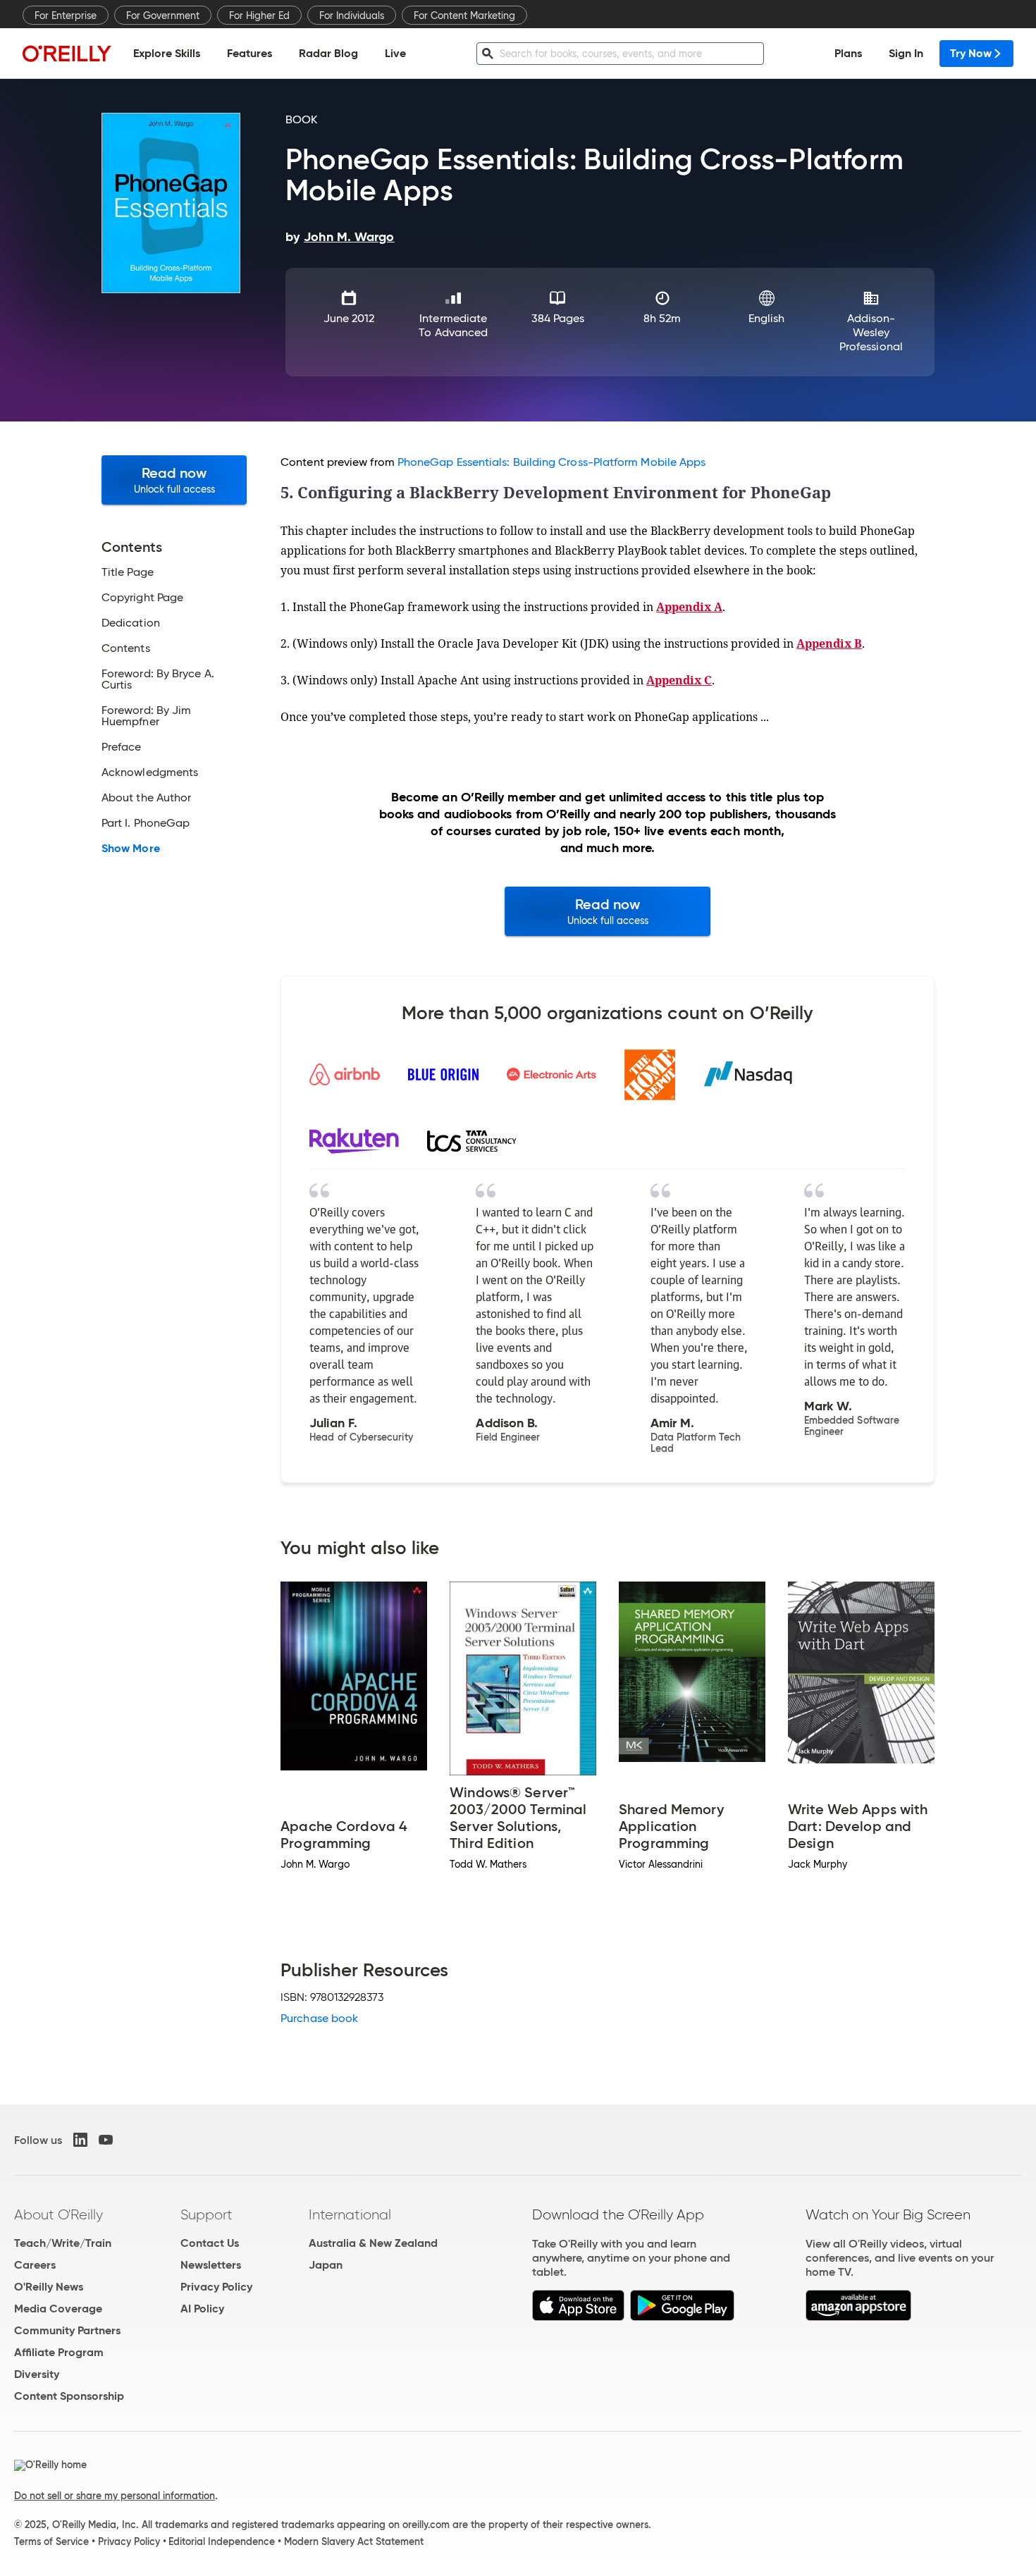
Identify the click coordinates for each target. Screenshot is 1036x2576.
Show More (131, 849)
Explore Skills (167, 53)
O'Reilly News (49, 2287)
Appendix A (689, 607)
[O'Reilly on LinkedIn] (80, 2140)
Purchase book (319, 2018)
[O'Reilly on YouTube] (106, 2140)
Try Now (971, 53)
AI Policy (202, 2309)
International (350, 2214)
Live (395, 53)
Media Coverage (58, 2309)
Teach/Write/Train (63, 2243)
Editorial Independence (222, 2541)
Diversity (37, 2374)
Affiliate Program (59, 2352)
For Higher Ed (259, 16)
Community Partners (67, 2330)
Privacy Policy (216, 2287)
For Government (163, 16)
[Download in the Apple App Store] (578, 2317)
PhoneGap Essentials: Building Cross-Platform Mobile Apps (551, 462)
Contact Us (210, 2243)
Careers (35, 2265)
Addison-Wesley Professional (871, 332)
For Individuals (352, 16)
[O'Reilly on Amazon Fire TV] (859, 2317)
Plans (848, 53)
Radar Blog (328, 53)
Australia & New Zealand (373, 2243)
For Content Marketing (464, 16)
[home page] (67, 53)
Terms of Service (51, 2541)
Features (249, 53)
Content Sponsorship (69, 2396)
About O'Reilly (58, 2214)
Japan (326, 2265)
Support (206, 2214)
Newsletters (211, 2265)
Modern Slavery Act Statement (354, 2541)
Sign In (906, 53)
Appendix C (679, 680)
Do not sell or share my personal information (115, 2496)
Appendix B (829, 643)
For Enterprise (66, 16)
